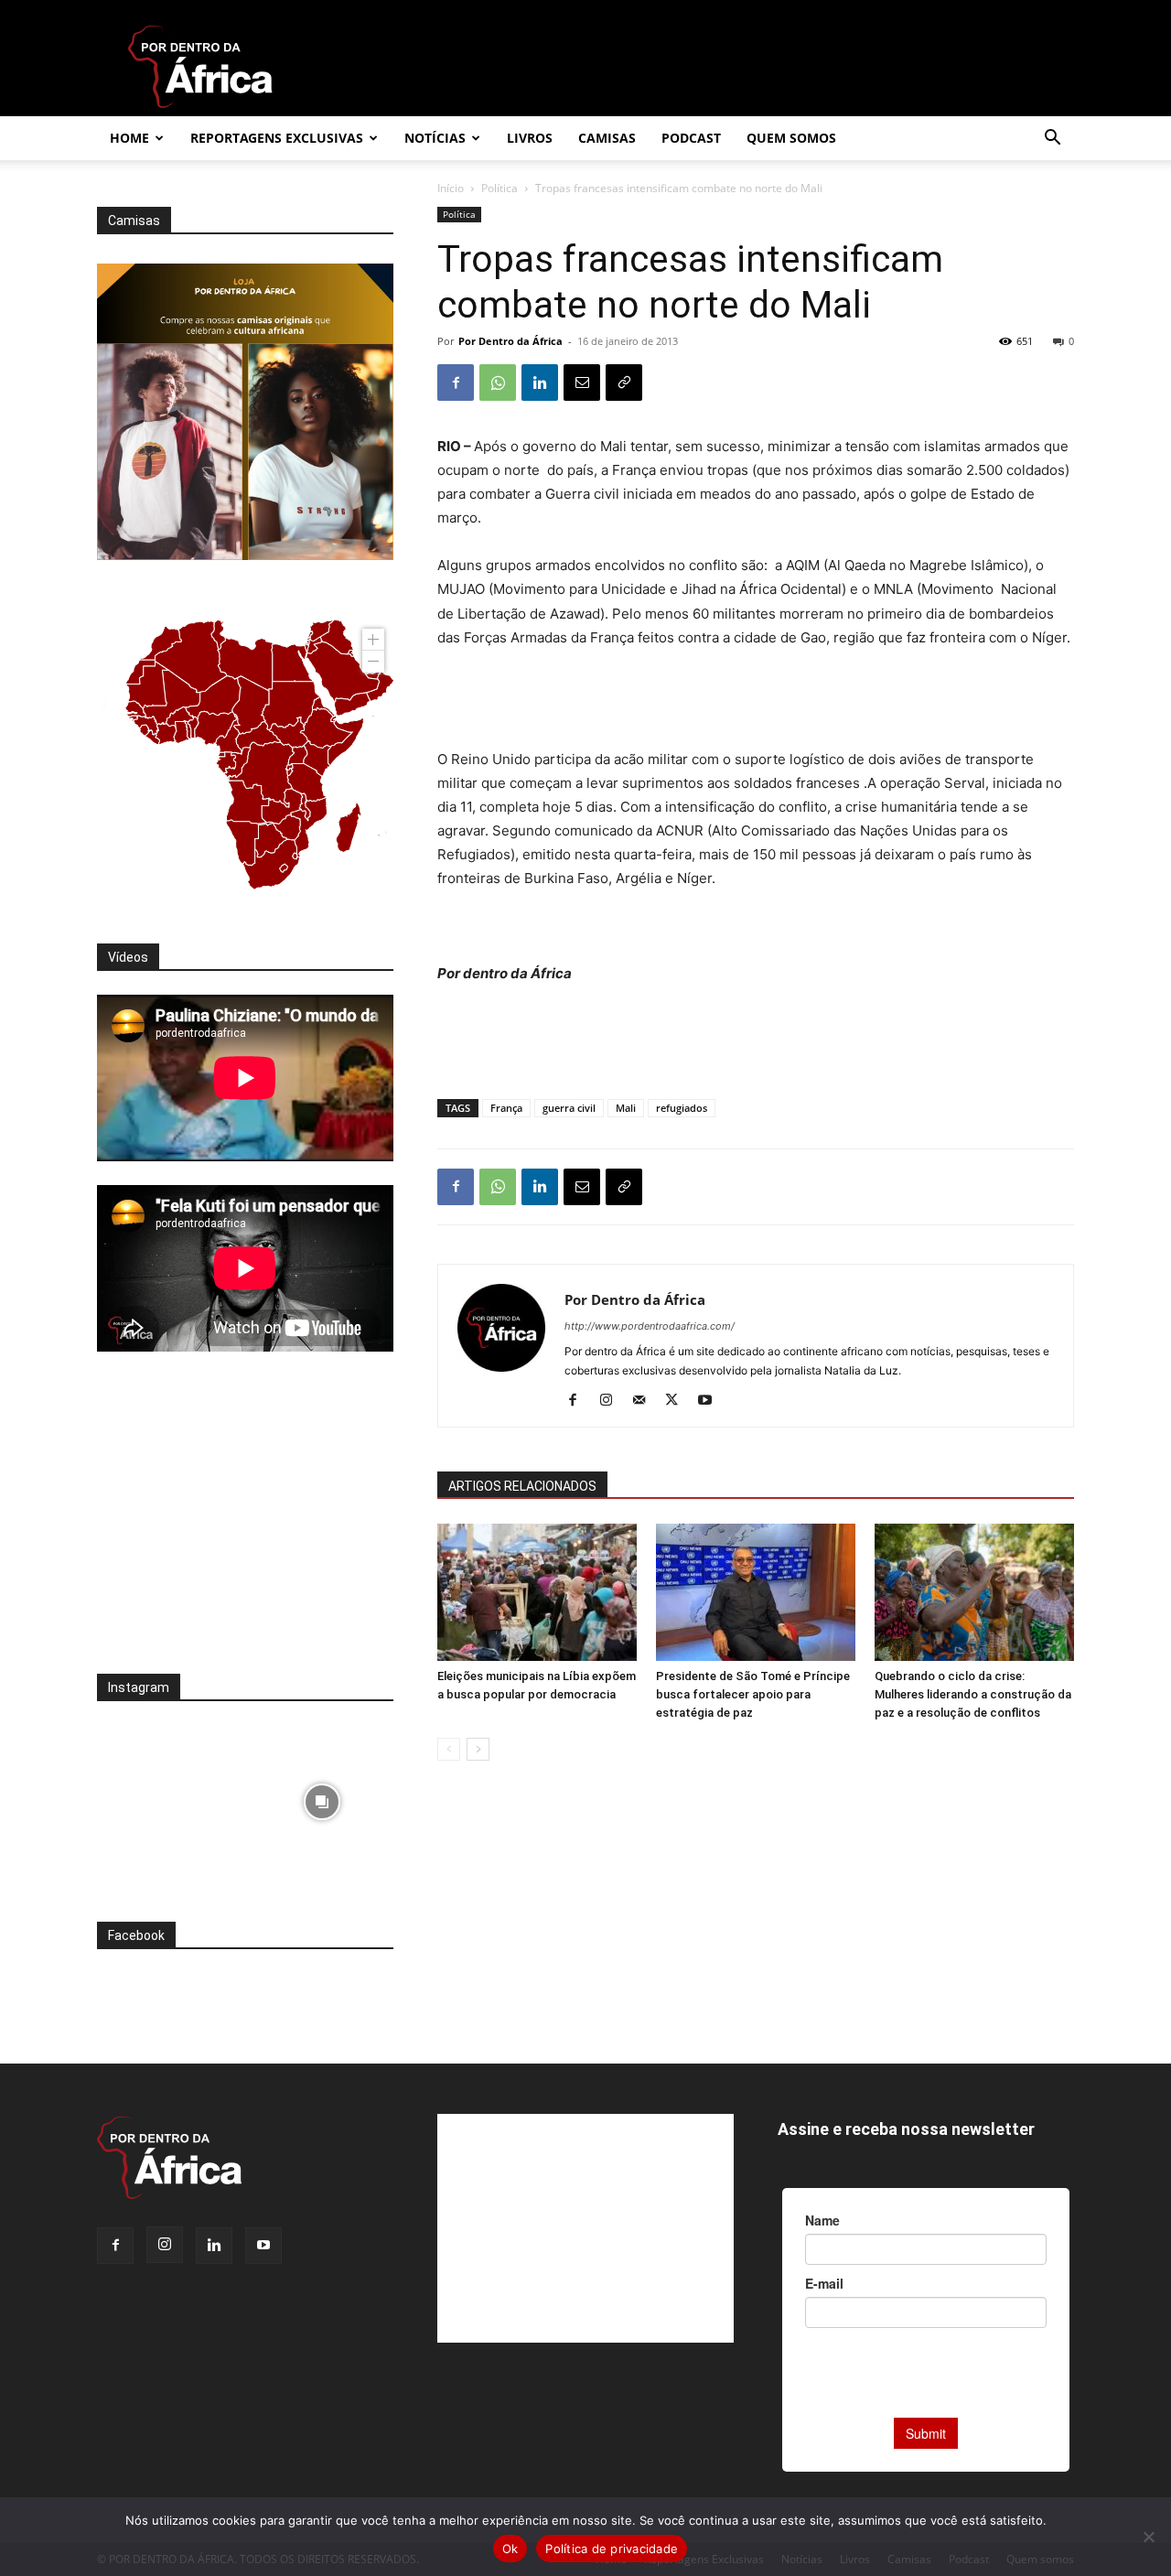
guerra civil (569, 1108)
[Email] (582, 383)
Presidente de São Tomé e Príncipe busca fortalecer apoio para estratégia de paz (753, 1694)
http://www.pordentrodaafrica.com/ (650, 1326)
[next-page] (478, 1749)
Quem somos (791, 138)
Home (129, 138)
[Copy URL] (624, 383)
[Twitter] (678, 1401)
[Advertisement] (756, 701)
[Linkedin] (540, 383)
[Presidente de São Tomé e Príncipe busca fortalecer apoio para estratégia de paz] (756, 1592)
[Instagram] (612, 1401)
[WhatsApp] (498, 383)
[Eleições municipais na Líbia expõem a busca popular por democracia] (537, 1592)
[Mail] (645, 1401)
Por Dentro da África (510, 341)
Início (451, 188)
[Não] (1148, 2537)
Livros (530, 138)
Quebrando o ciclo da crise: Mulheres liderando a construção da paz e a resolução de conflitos (973, 1694)
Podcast (691, 138)
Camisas (607, 138)
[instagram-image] (169, 1797)
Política (500, 188)
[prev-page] (449, 1749)
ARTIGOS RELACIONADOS (522, 1486)
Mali (626, 1108)
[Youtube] (711, 1401)
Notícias (435, 138)
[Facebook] (456, 383)
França (506, 1108)
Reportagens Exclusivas (277, 138)
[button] (1052, 140)
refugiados (682, 1108)
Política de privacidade (612, 2549)
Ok (510, 2549)
